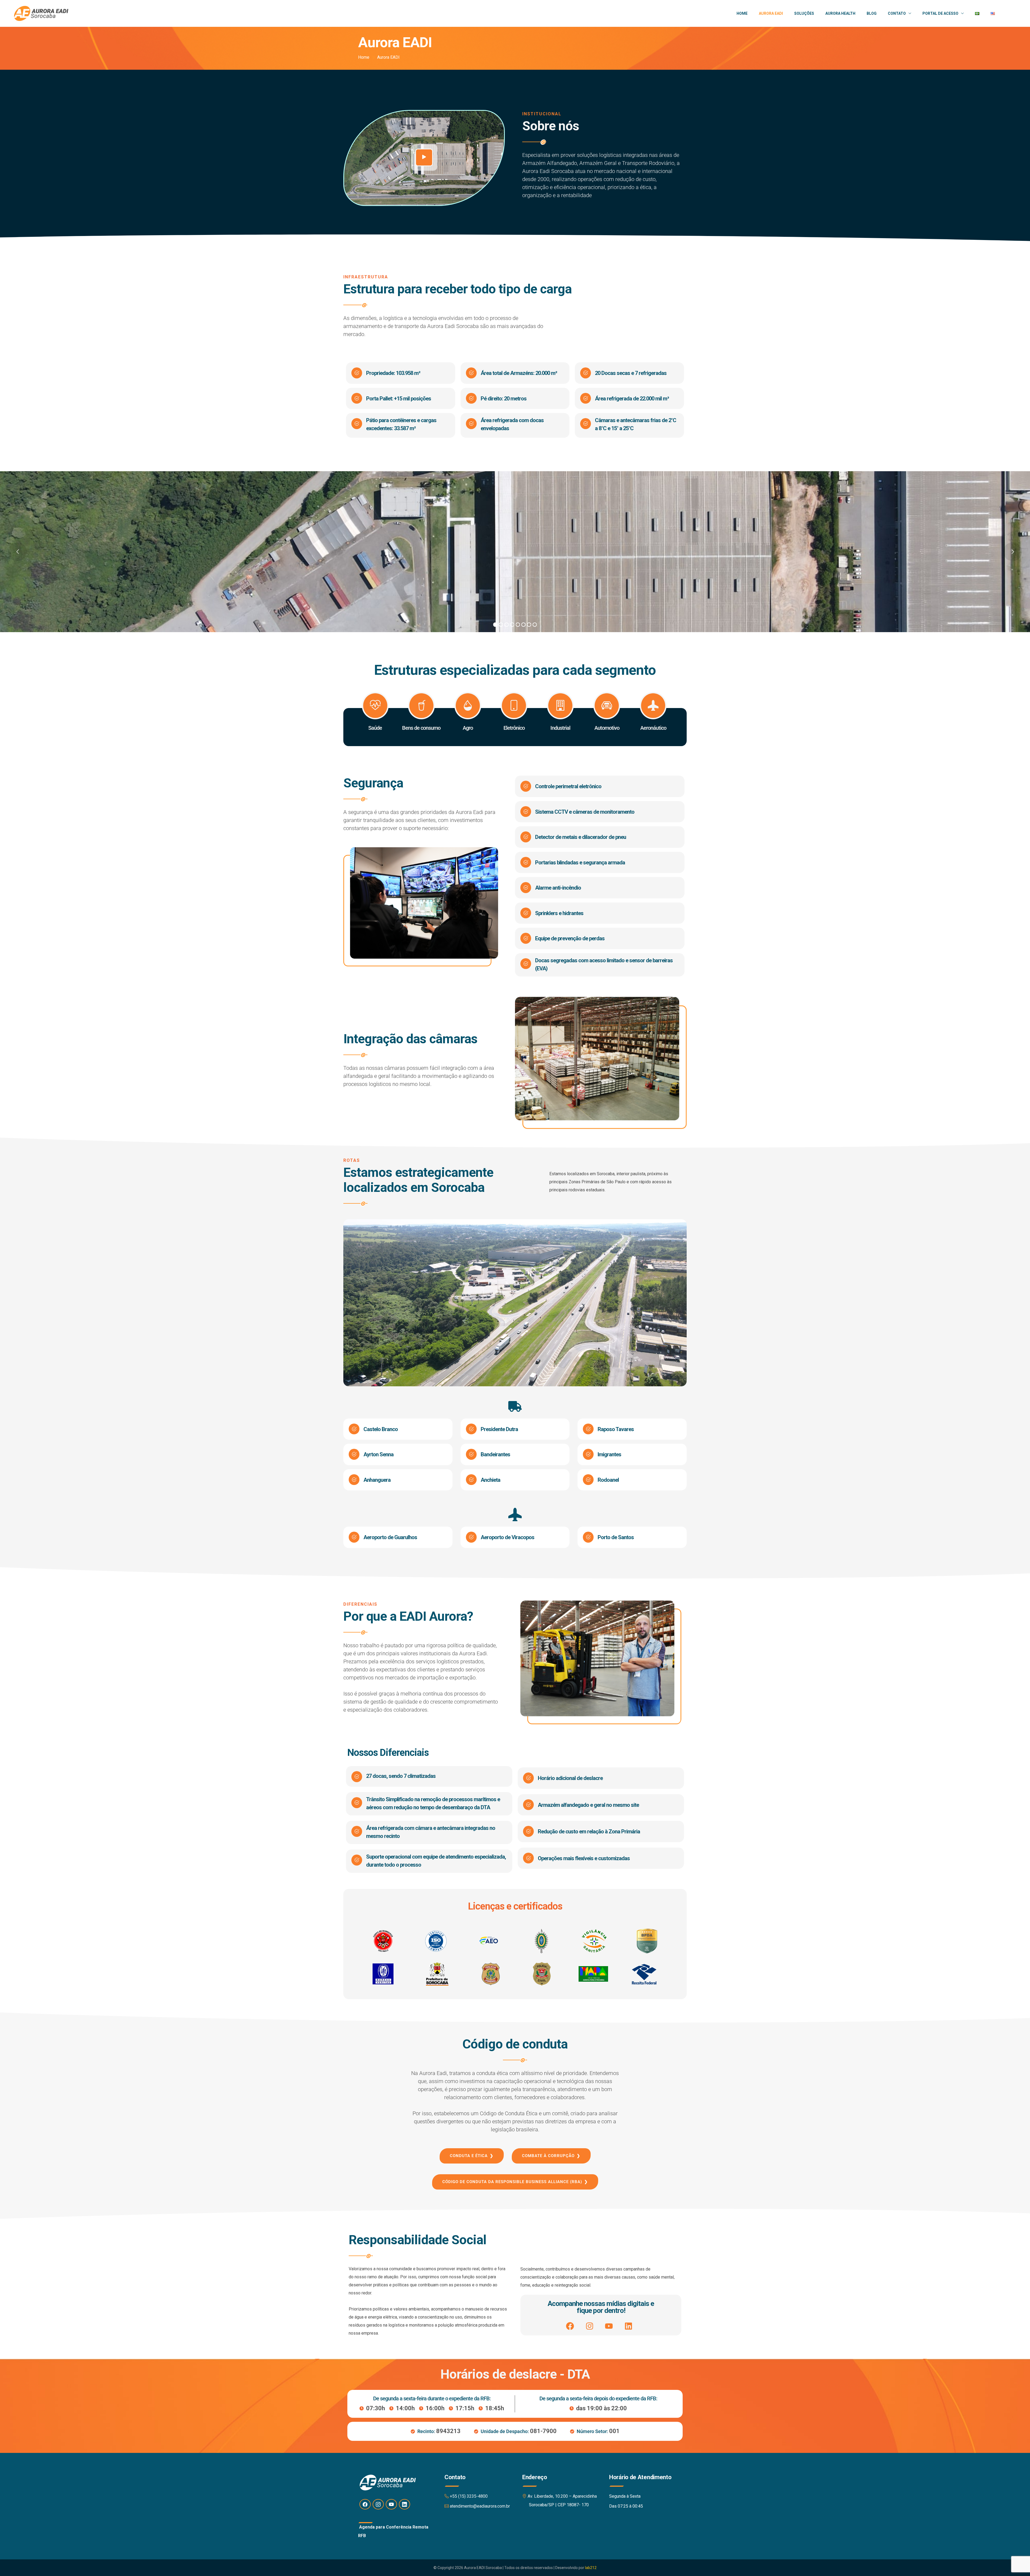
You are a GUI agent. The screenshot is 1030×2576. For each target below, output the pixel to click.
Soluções (804, 13)
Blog (872, 13)
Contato (897, 13)
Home (742, 13)
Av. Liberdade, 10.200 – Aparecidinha (562, 2496)
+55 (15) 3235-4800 (469, 2496)
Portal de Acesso (940, 13)
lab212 (591, 2568)
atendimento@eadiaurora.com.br (480, 2506)
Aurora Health (840, 13)
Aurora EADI (771, 13)
